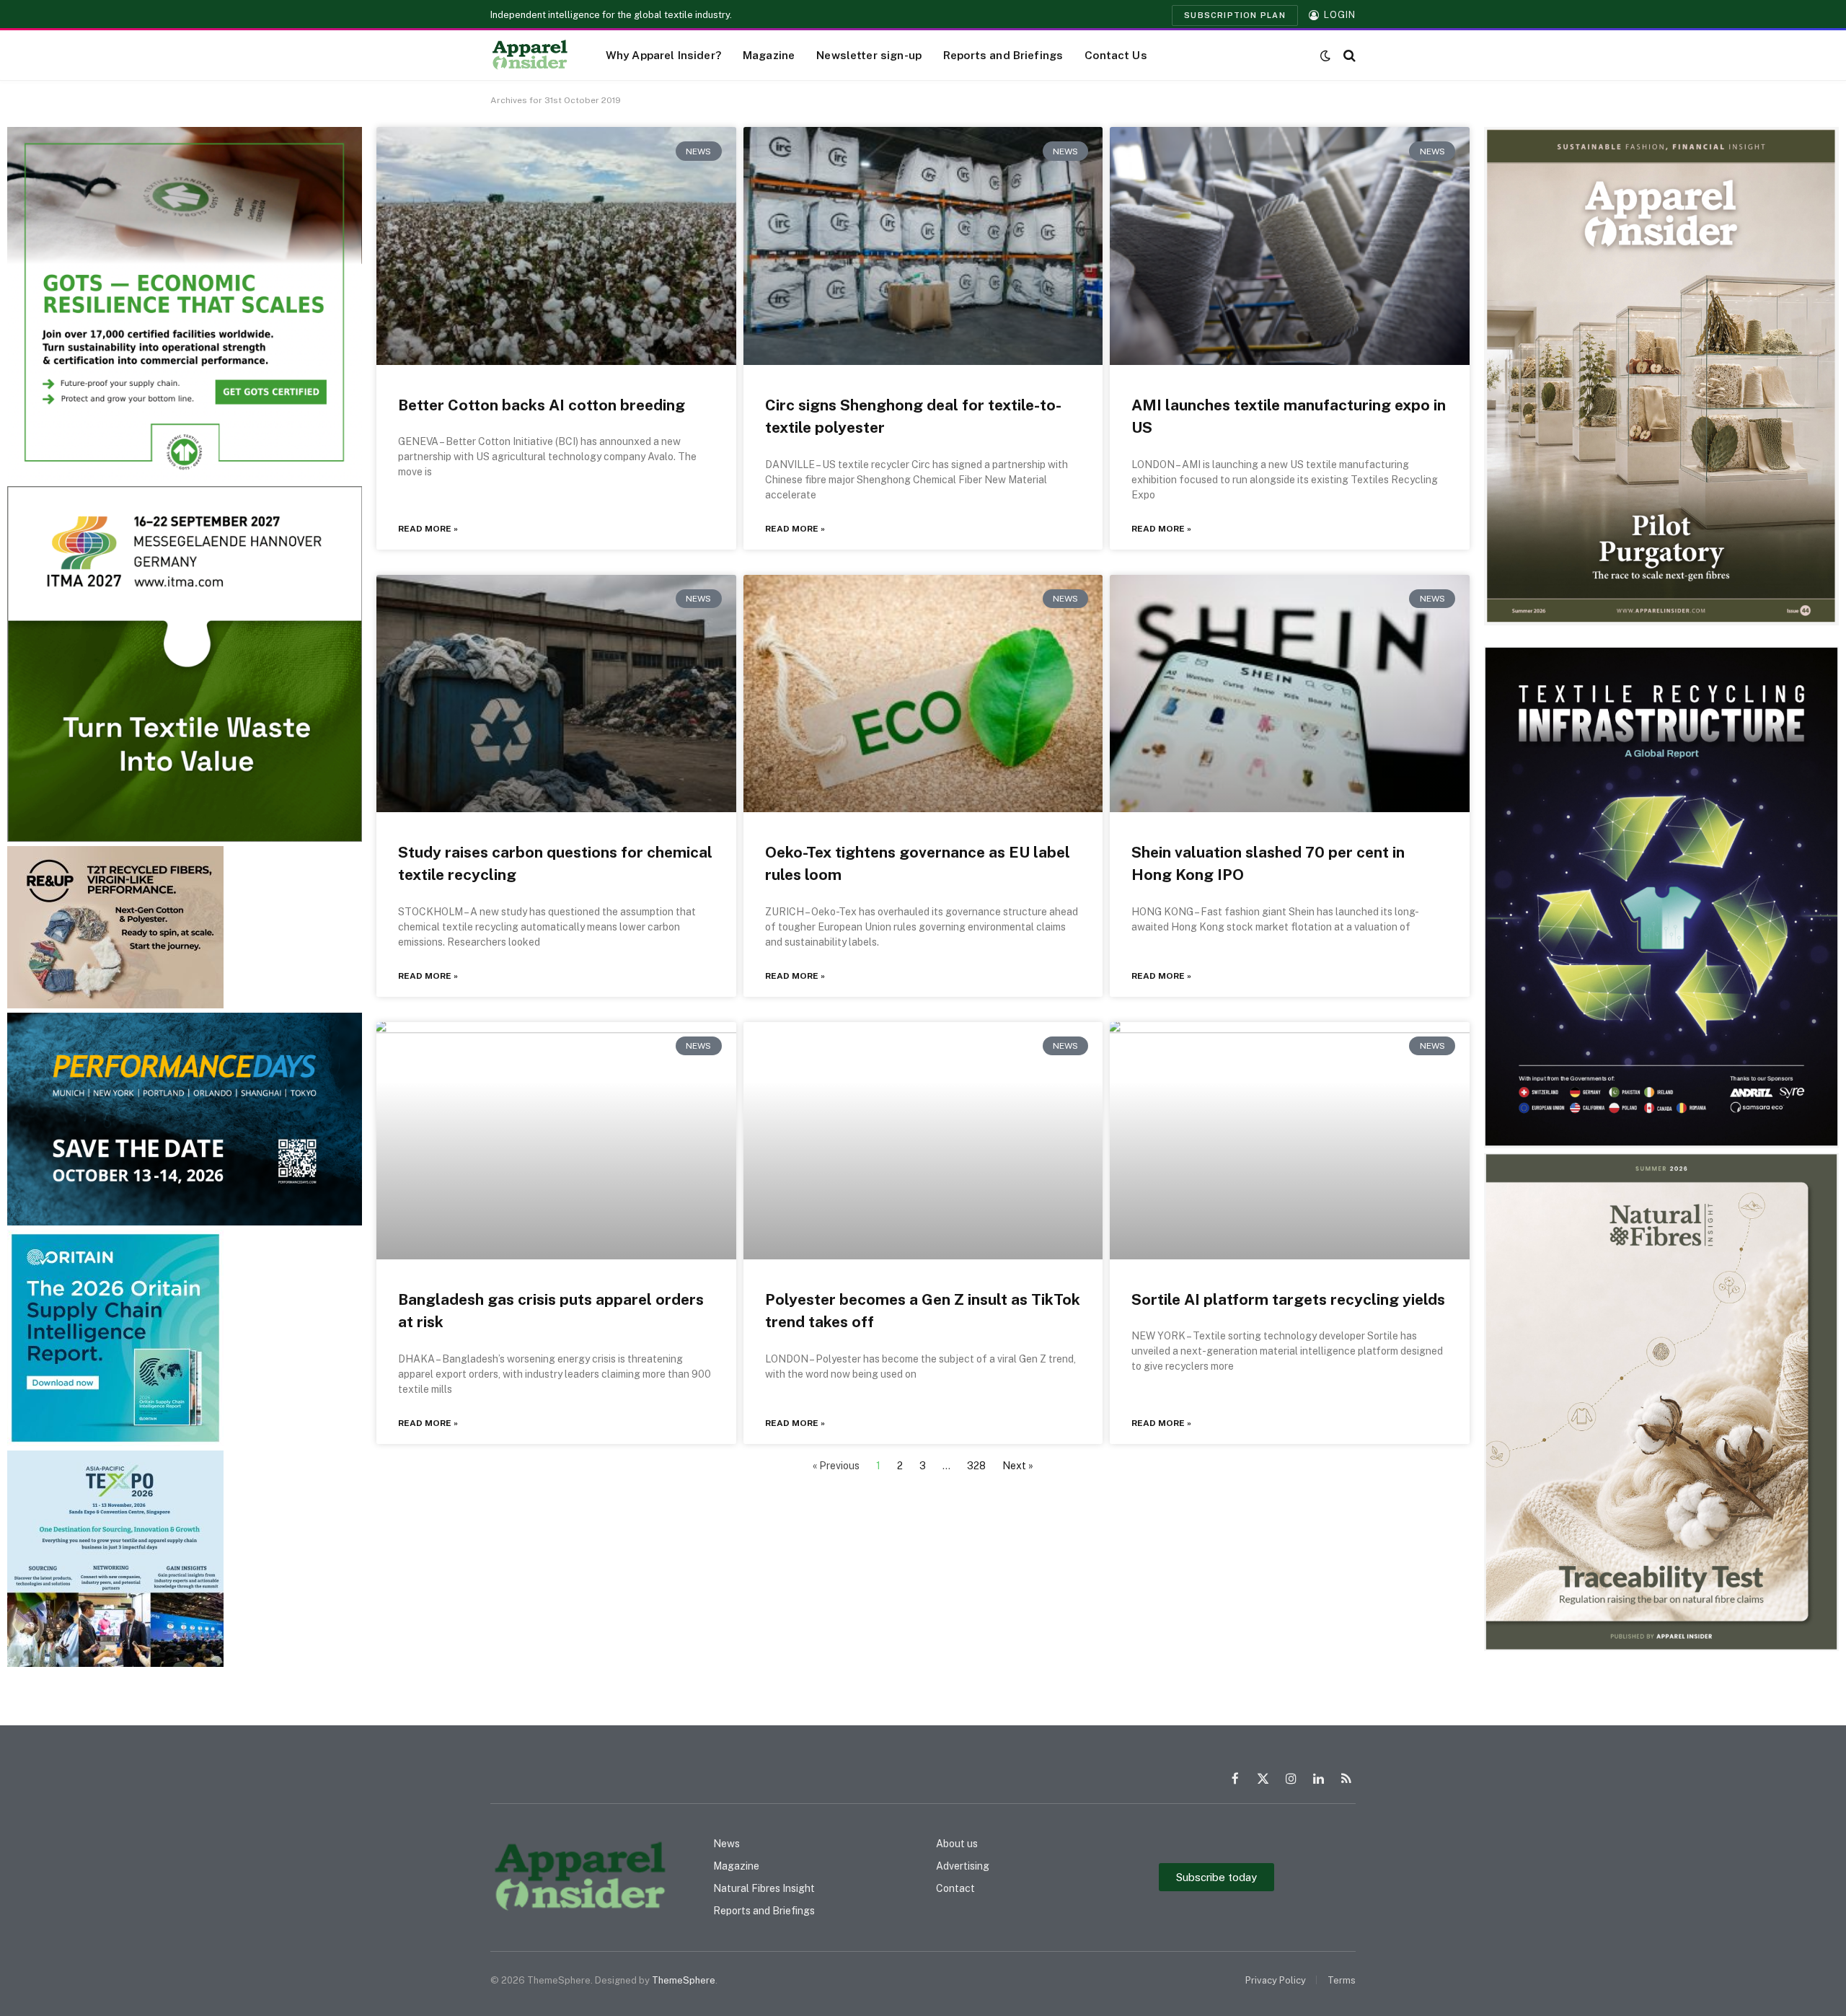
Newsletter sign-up (869, 55)
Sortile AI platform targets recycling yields (1288, 1299)
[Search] (1348, 55)
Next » (1018, 1466)
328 (976, 1466)
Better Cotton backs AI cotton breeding (542, 405)
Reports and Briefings (1003, 55)
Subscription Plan (1235, 15)
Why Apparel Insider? (663, 55)
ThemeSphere (684, 1980)
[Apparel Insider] (530, 56)
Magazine (769, 55)
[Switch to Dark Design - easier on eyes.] (1325, 56)
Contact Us (1116, 55)
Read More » (428, 529)
